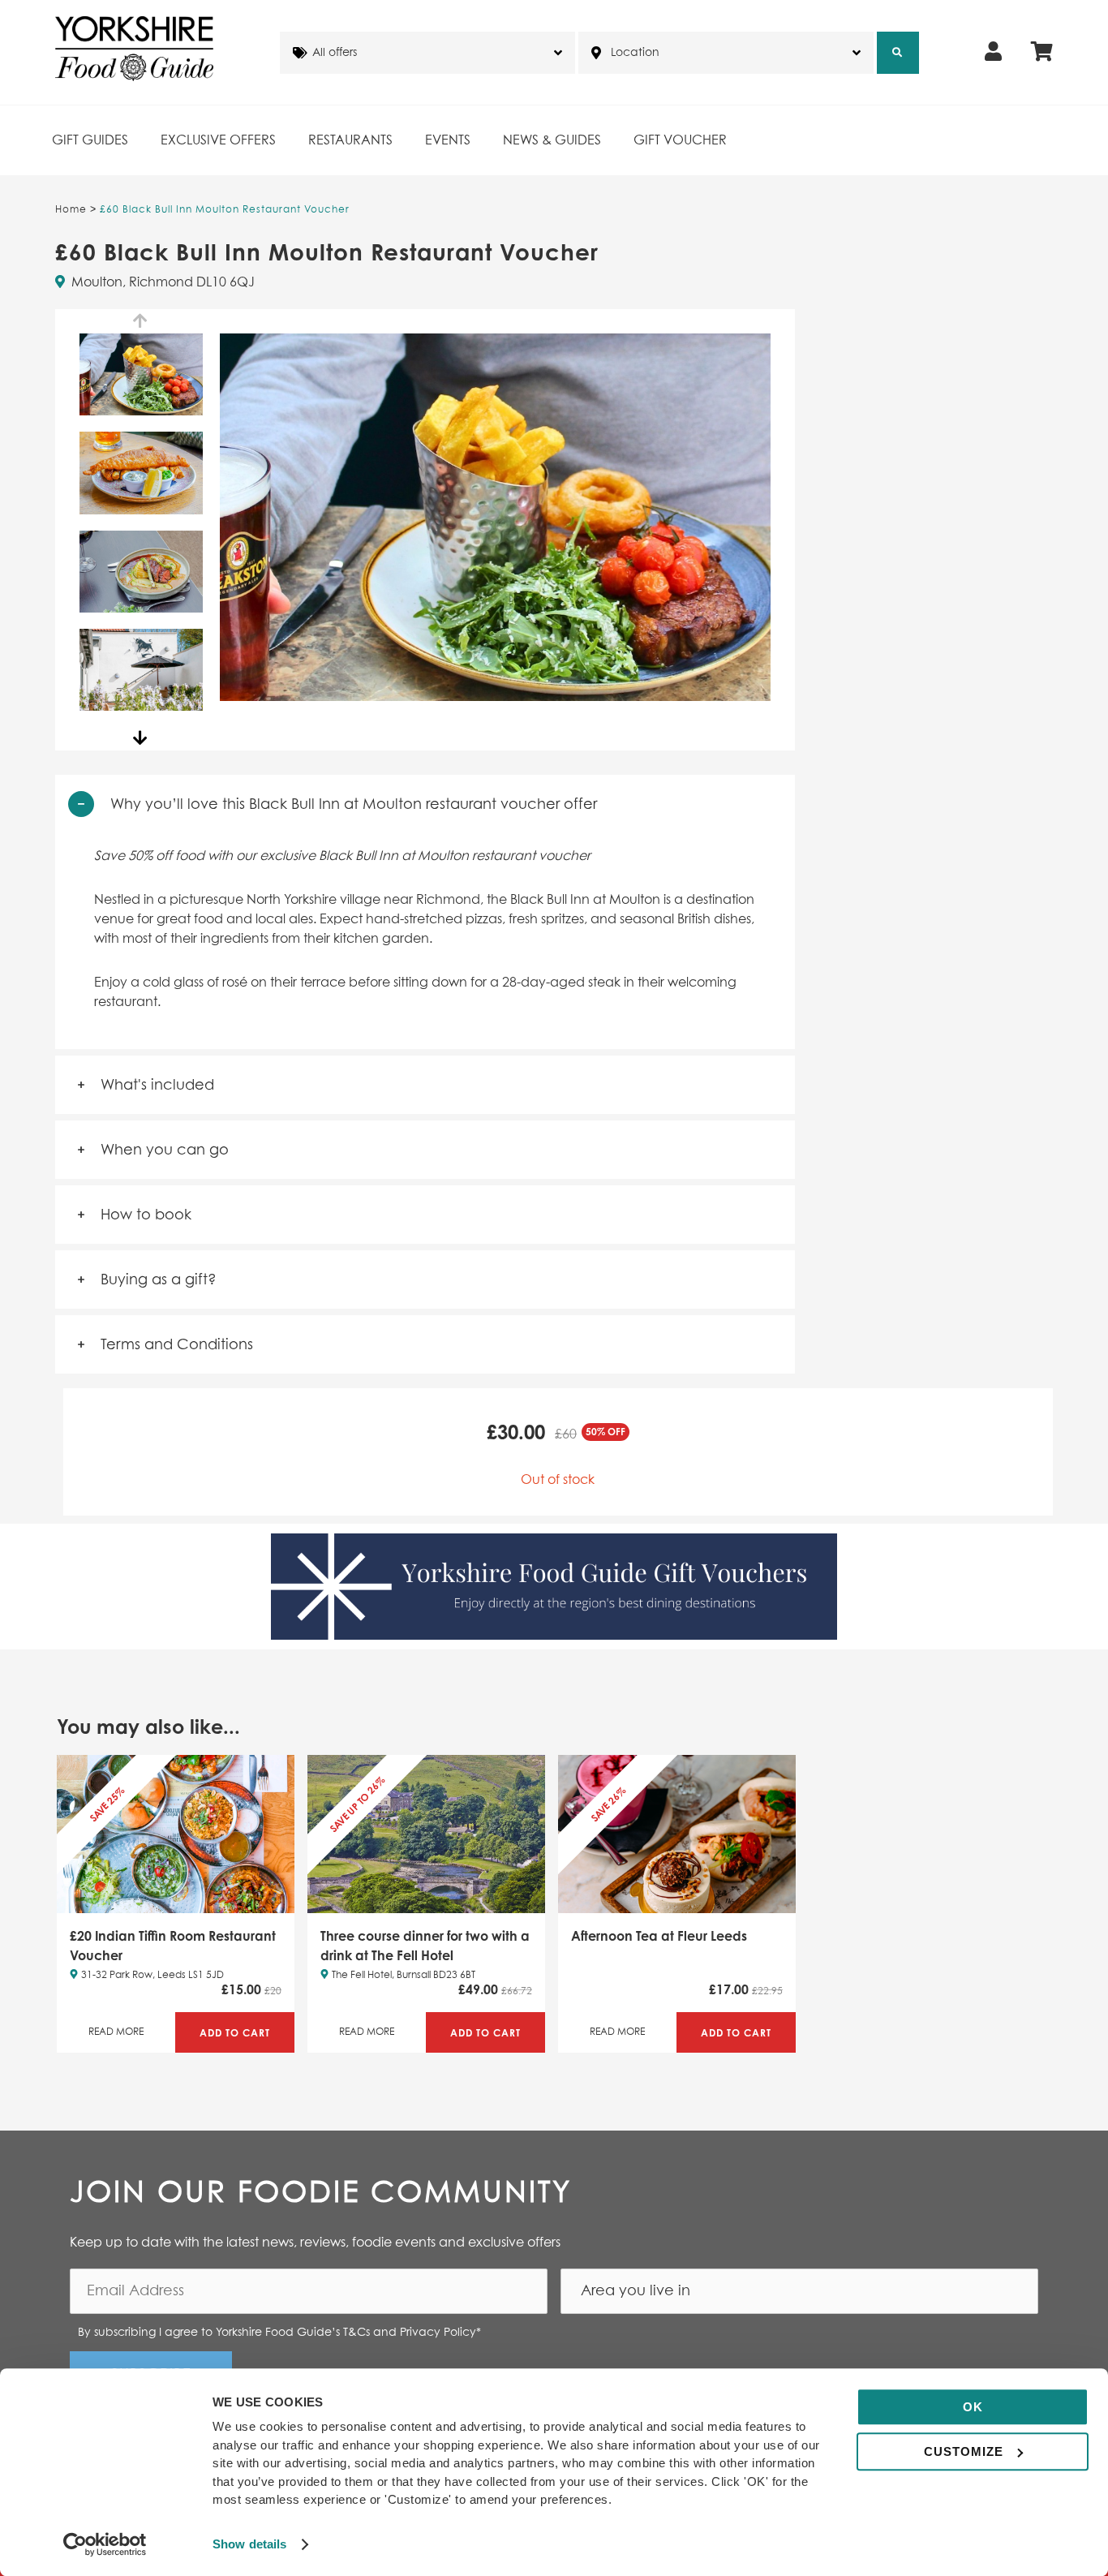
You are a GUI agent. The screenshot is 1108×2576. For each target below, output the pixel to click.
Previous (141, 321)
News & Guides (552, 140)
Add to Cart (235, 2033)
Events (448, 140)
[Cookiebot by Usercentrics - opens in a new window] (105, 2544)
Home (71, 210)
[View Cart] (1042, 53)
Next (141, 738)
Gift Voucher (680, 140)
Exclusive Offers (218, 140)
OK (973, 2407)
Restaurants (350, 140)
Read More (116, 2032)
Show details (249, 2544)
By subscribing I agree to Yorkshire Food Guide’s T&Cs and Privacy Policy (279, 2333)
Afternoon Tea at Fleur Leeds (659, 1936)
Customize (964, 2451)
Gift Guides (90, 140)
